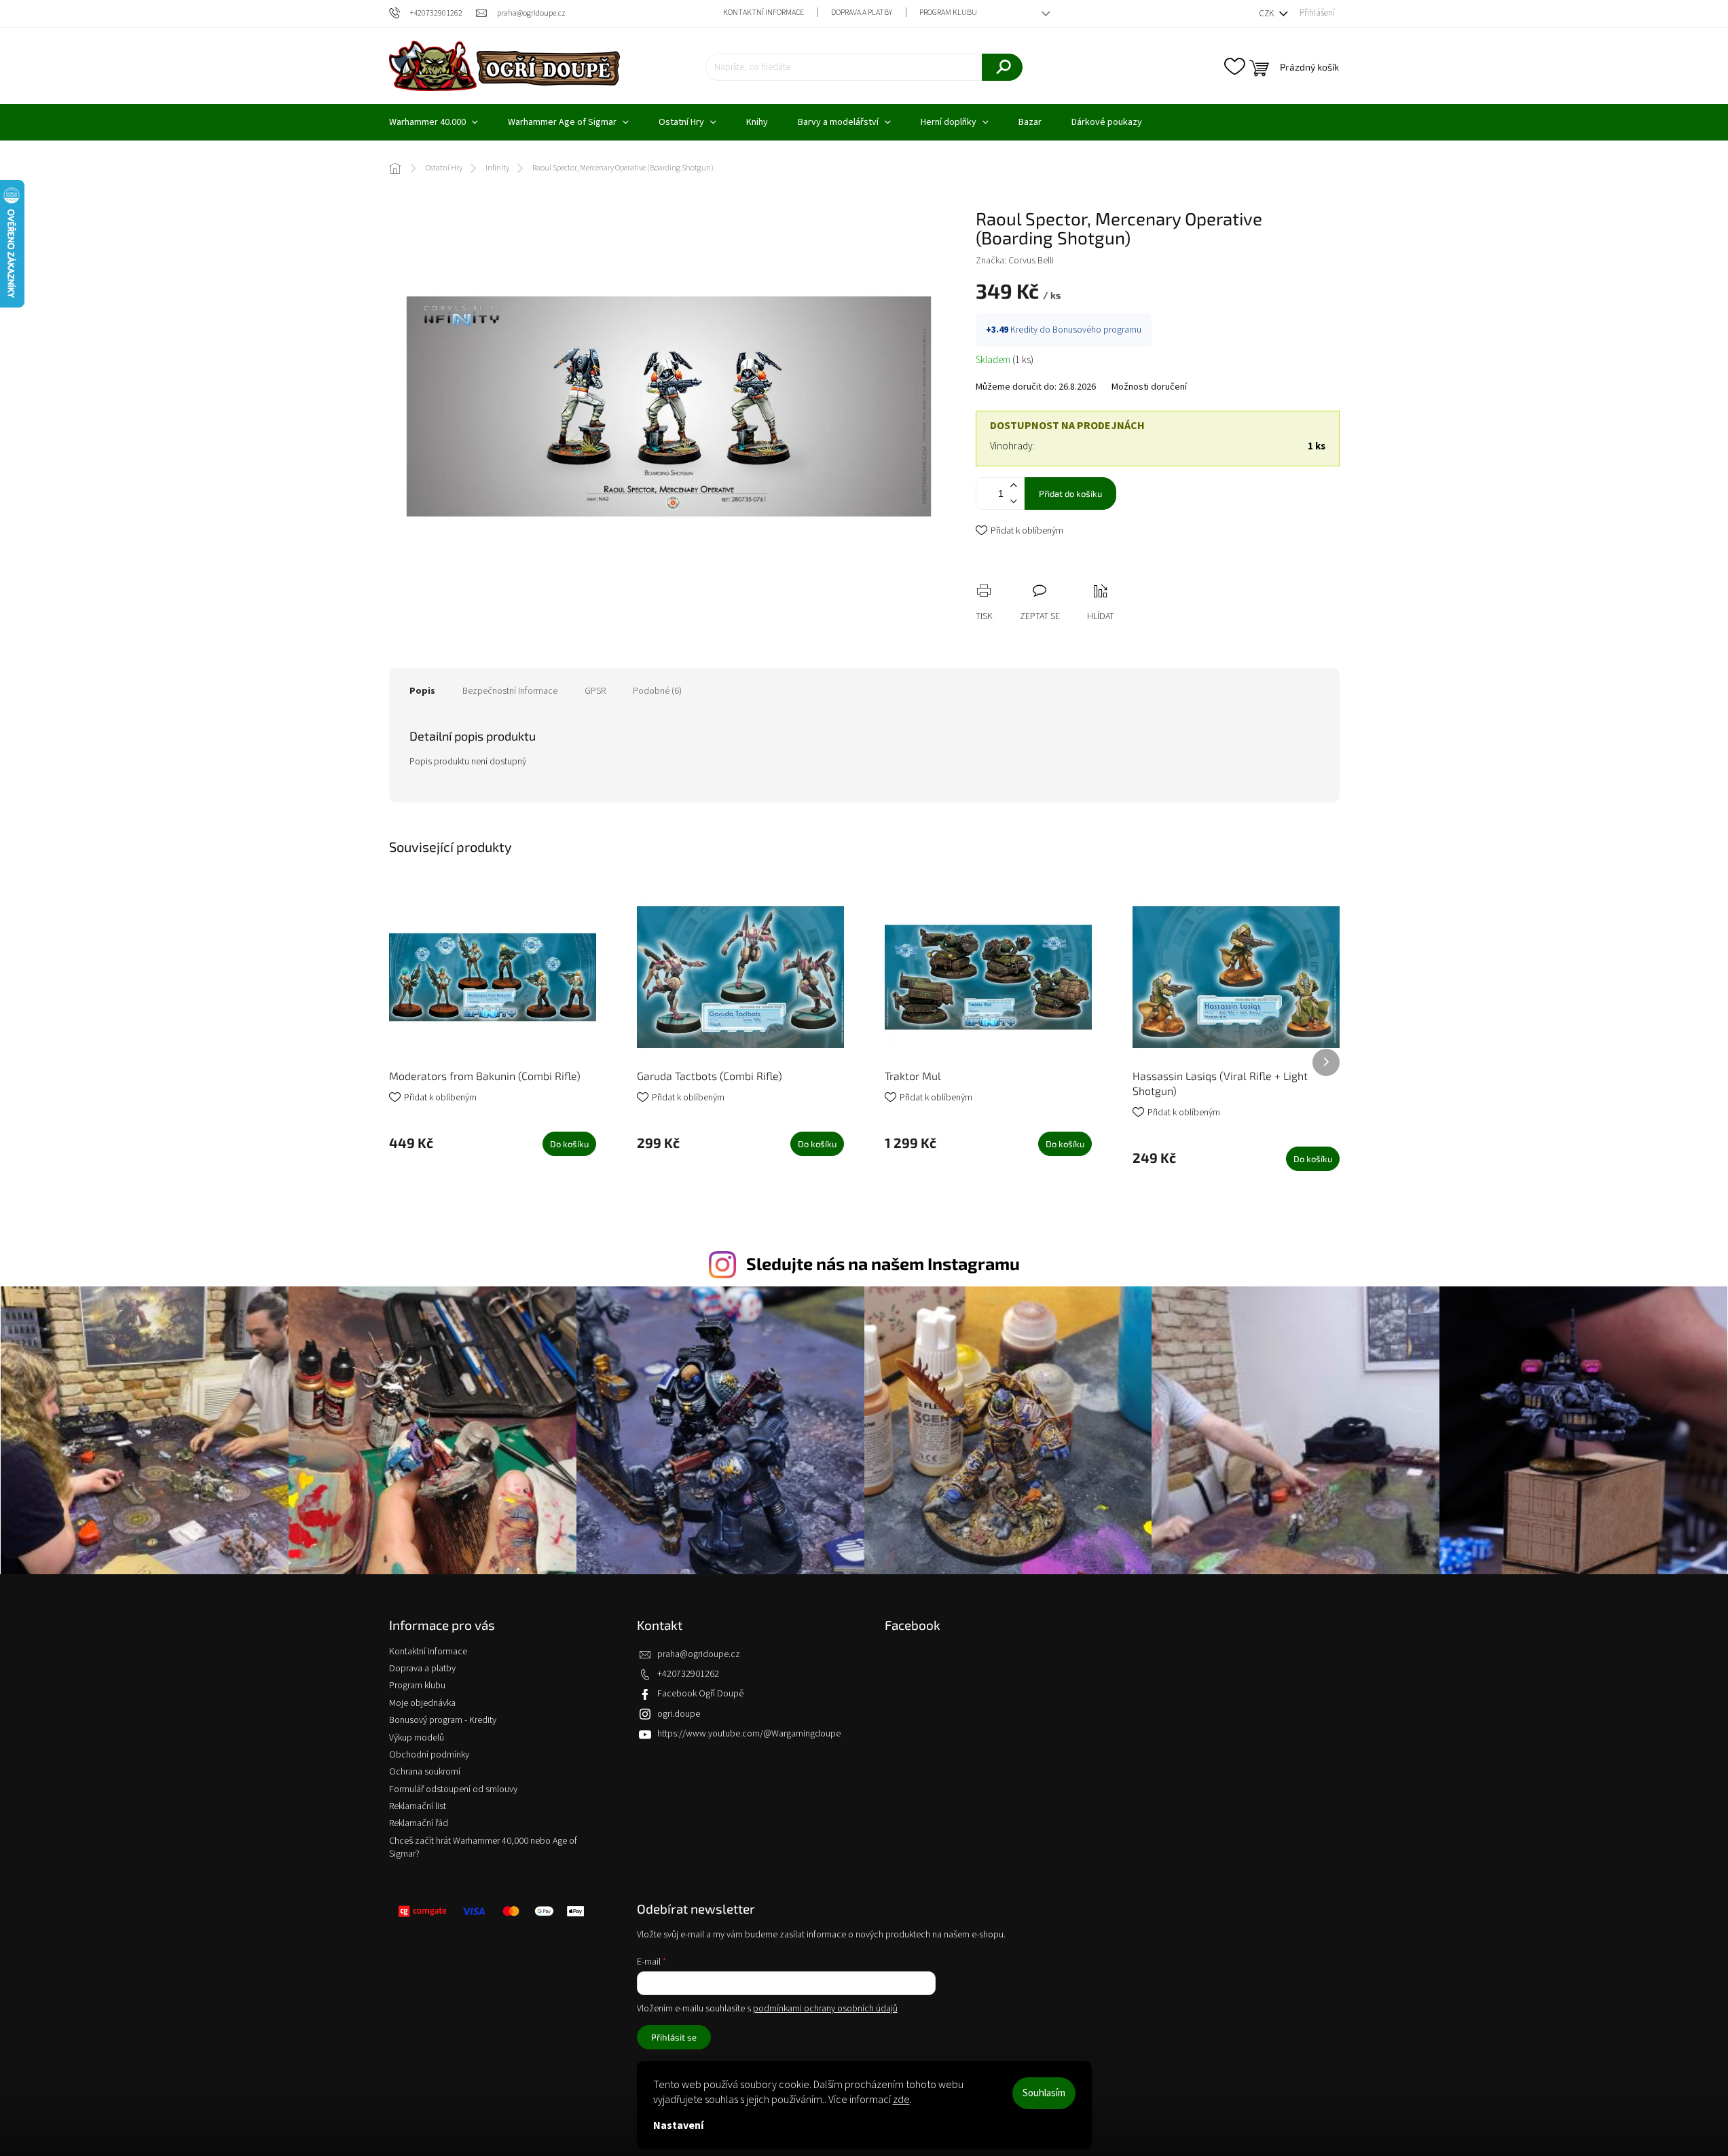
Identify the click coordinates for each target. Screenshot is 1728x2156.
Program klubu (948, 13)
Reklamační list (418, 1806)
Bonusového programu (1097, 330)
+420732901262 (688, 1674)
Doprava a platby (862, 13)
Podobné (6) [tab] (657, 691)
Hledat (1002, 67)
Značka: (1015, 261)
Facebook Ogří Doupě (700, 1694)
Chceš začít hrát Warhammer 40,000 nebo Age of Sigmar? (483, 1847)
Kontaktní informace (764, 13)
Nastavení (678, 2125)
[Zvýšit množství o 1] (1014, 486)
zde (901, 2100)
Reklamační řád (419, 1823)
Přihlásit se (674, 2037)
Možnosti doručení (1149, 387)
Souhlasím (1044, 2093)
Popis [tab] (422, 691)
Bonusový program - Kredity (443, 1720)
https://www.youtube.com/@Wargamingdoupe (749, 1734)
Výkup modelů (417, 1738)
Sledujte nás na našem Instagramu (883, 1263)
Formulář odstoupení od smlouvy (453, 1789)
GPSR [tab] (595, 691)
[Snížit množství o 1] (1014, 501)
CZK (1267, 14)
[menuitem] (434, 122)
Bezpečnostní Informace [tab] (510, 691)
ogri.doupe (679, 1714)
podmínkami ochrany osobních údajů (825, 2009)
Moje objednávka (422, 1703)
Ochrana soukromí (425, 1772)
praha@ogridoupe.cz (699, 1654)
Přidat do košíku (1070, 494)
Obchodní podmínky (429, 1755)
